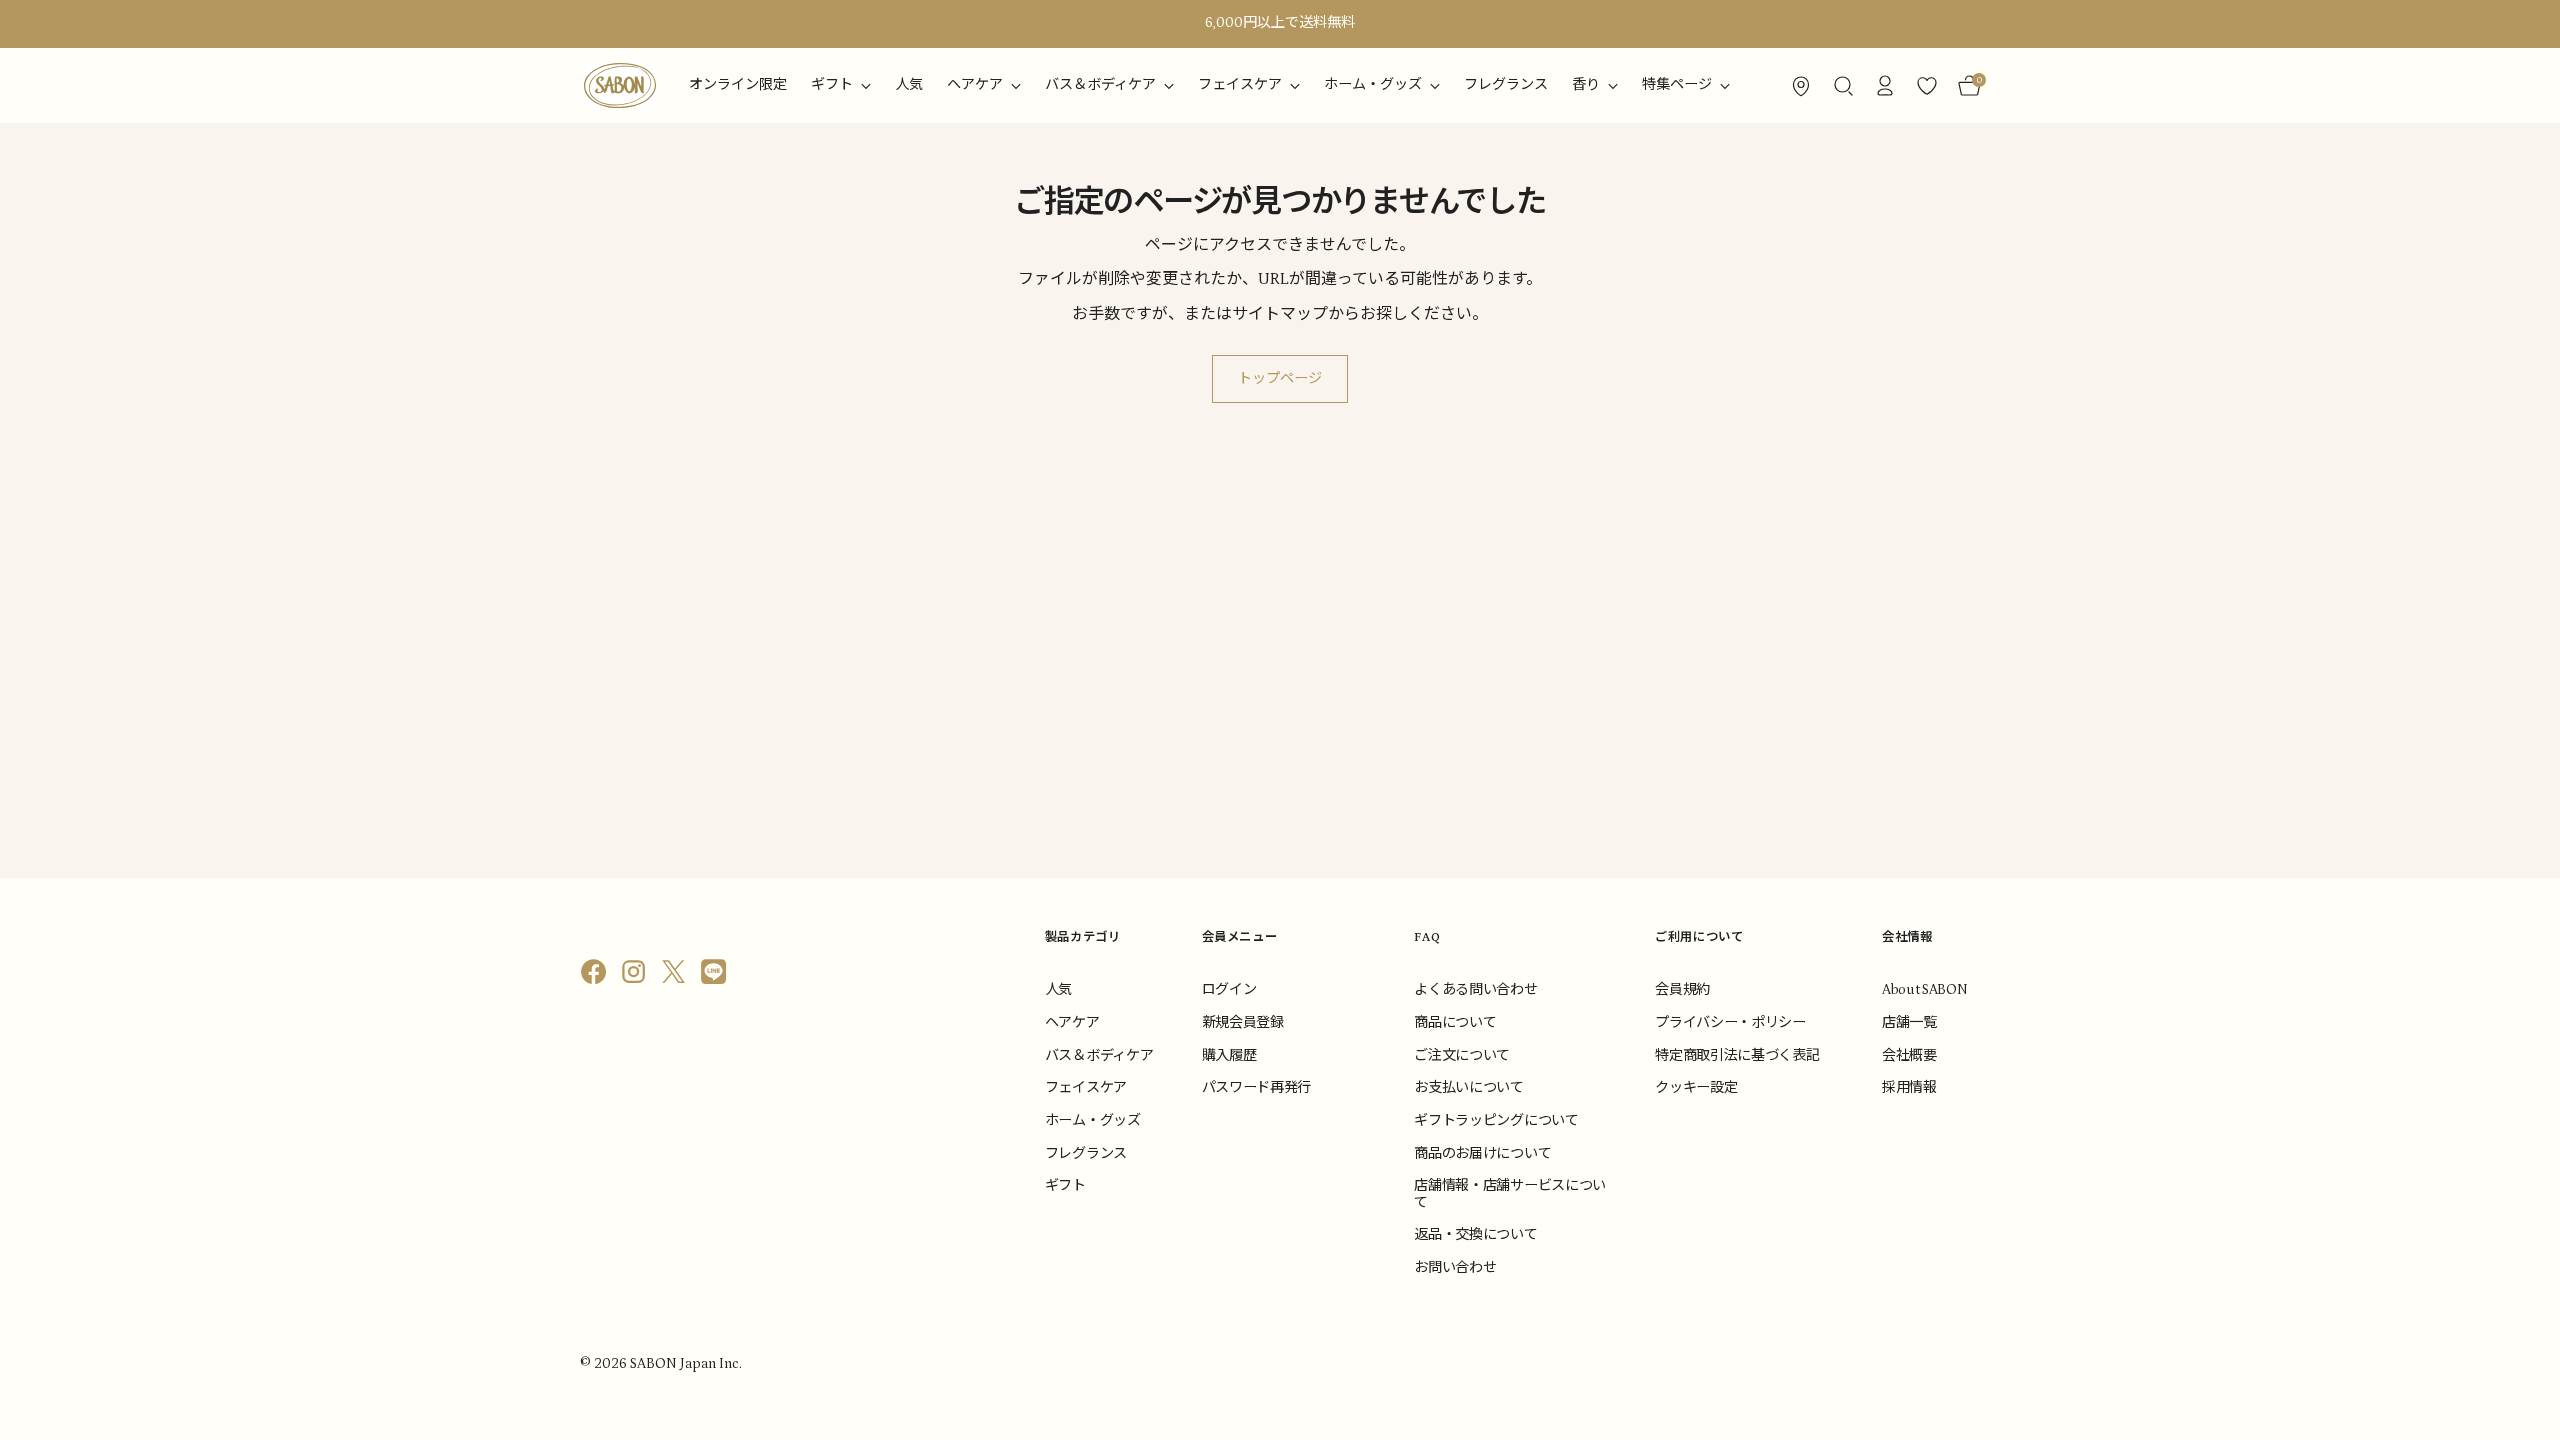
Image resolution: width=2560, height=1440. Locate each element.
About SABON (1924, 990)
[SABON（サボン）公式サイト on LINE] (716, 976)
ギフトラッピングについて (1496, 1121)
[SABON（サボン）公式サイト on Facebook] (596, 976)
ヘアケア (1072, 1023)
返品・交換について (1475, 1235)
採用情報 (1909, 1088)
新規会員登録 (1243, 1023)
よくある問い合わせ (1475, 990)
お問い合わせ (1455, 1268)
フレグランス (1086, 1154)
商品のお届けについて (1482, 1154)
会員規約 (1682, 990)
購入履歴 (1229, 1056)
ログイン (1229, 990)
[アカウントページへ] (1885, 86)
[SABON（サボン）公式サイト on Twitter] (676, 976)
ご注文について (1462, 1056)
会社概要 (1909, 1056)
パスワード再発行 (1256, 1088)
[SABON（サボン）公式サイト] (620, 85)
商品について (1455, 1023)
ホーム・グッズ (1093, 1121)
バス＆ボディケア (1099, 1056)
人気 (1058, 990)
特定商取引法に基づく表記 (1737, 1056)
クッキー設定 (1696, 1088)
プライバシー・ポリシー (1730, 1023)
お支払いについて (1468, 1088)
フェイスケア (1086, 1088)
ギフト (1065, 1186)
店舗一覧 (1909, 1023)
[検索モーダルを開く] (1843, 86)
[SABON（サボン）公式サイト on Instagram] (636, 976)
